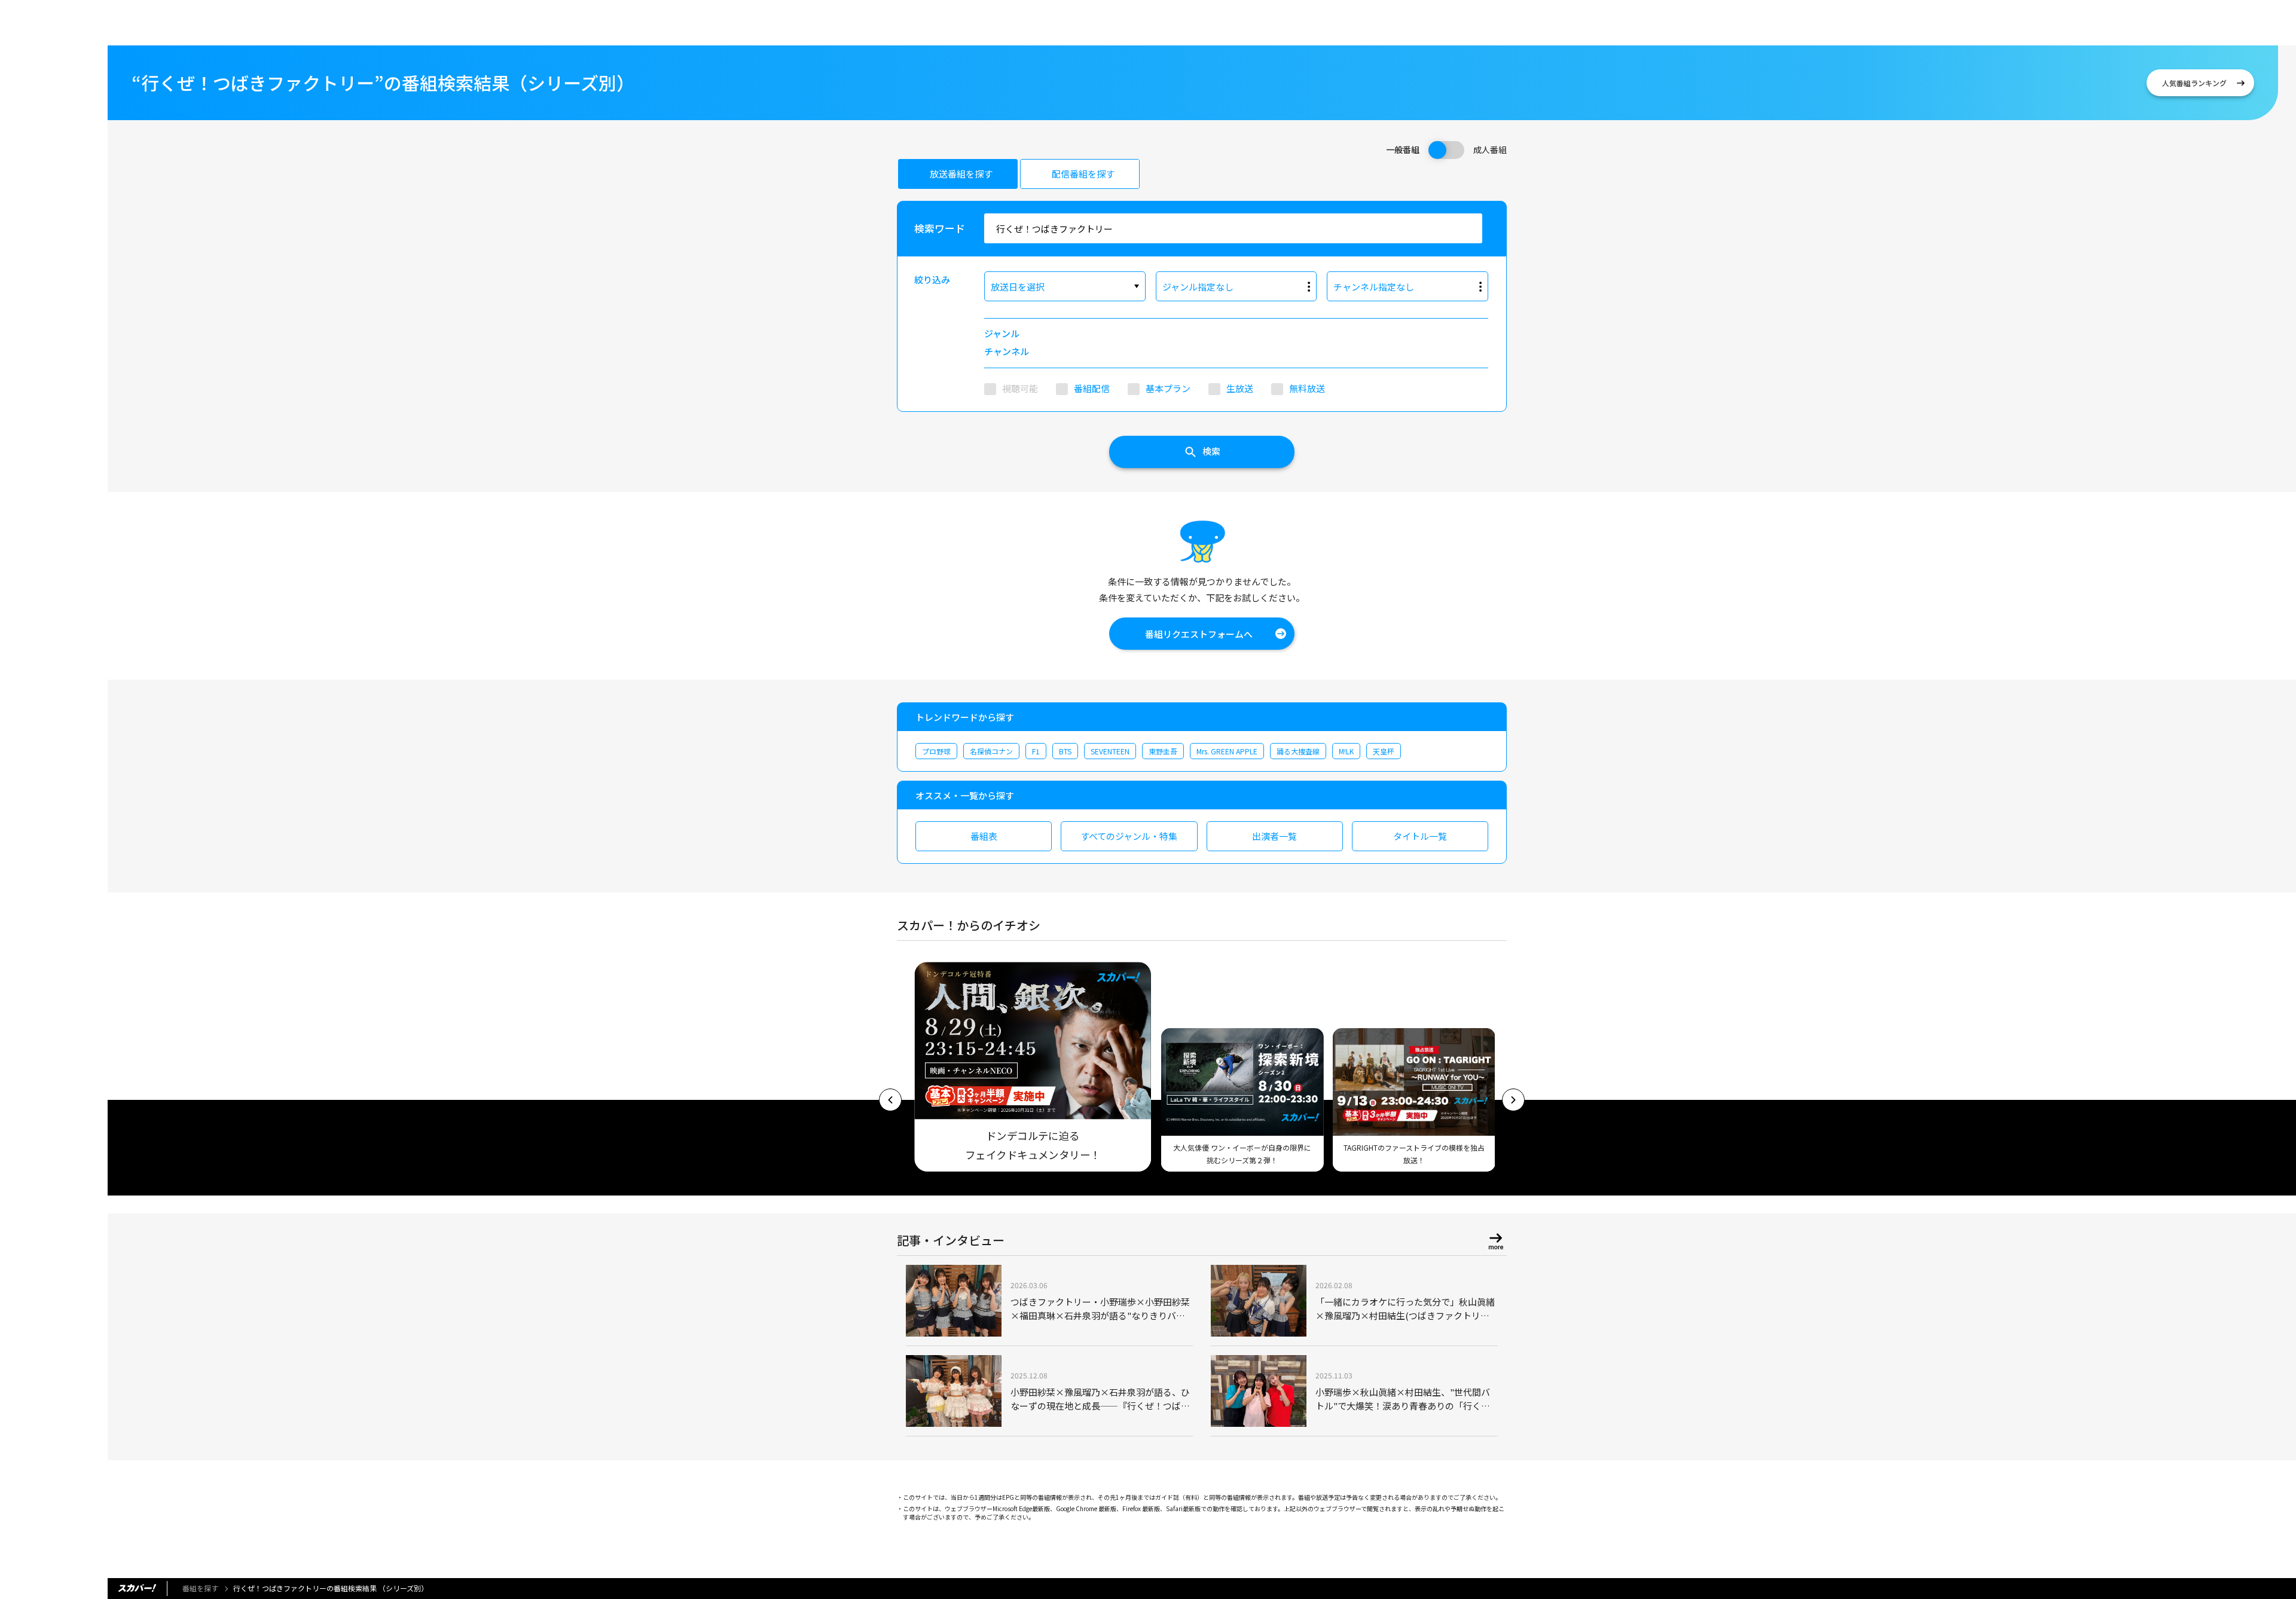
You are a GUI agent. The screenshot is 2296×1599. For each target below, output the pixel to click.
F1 (1036, 751)
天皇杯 (1384, 751)
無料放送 (1307, 388)
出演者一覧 (1274, 836)
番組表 (984, 836)
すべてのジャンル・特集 (1129, 836)
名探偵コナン (991, 751)
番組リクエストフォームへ (1199, 634)
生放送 (1240, 388)
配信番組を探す (1083, 174)
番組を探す (200, 1588)
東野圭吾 (1163, 751)
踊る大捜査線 (1298, 751)
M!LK (1346, 751)
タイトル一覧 (1420, 836)
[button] (890, 1100)
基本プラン (1168, 388)
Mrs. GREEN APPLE (1227, 751)
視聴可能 (1020, 388)
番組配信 (1092, 388)
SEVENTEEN (1110, 751)
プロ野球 (936, 751)
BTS (1065, 751)
